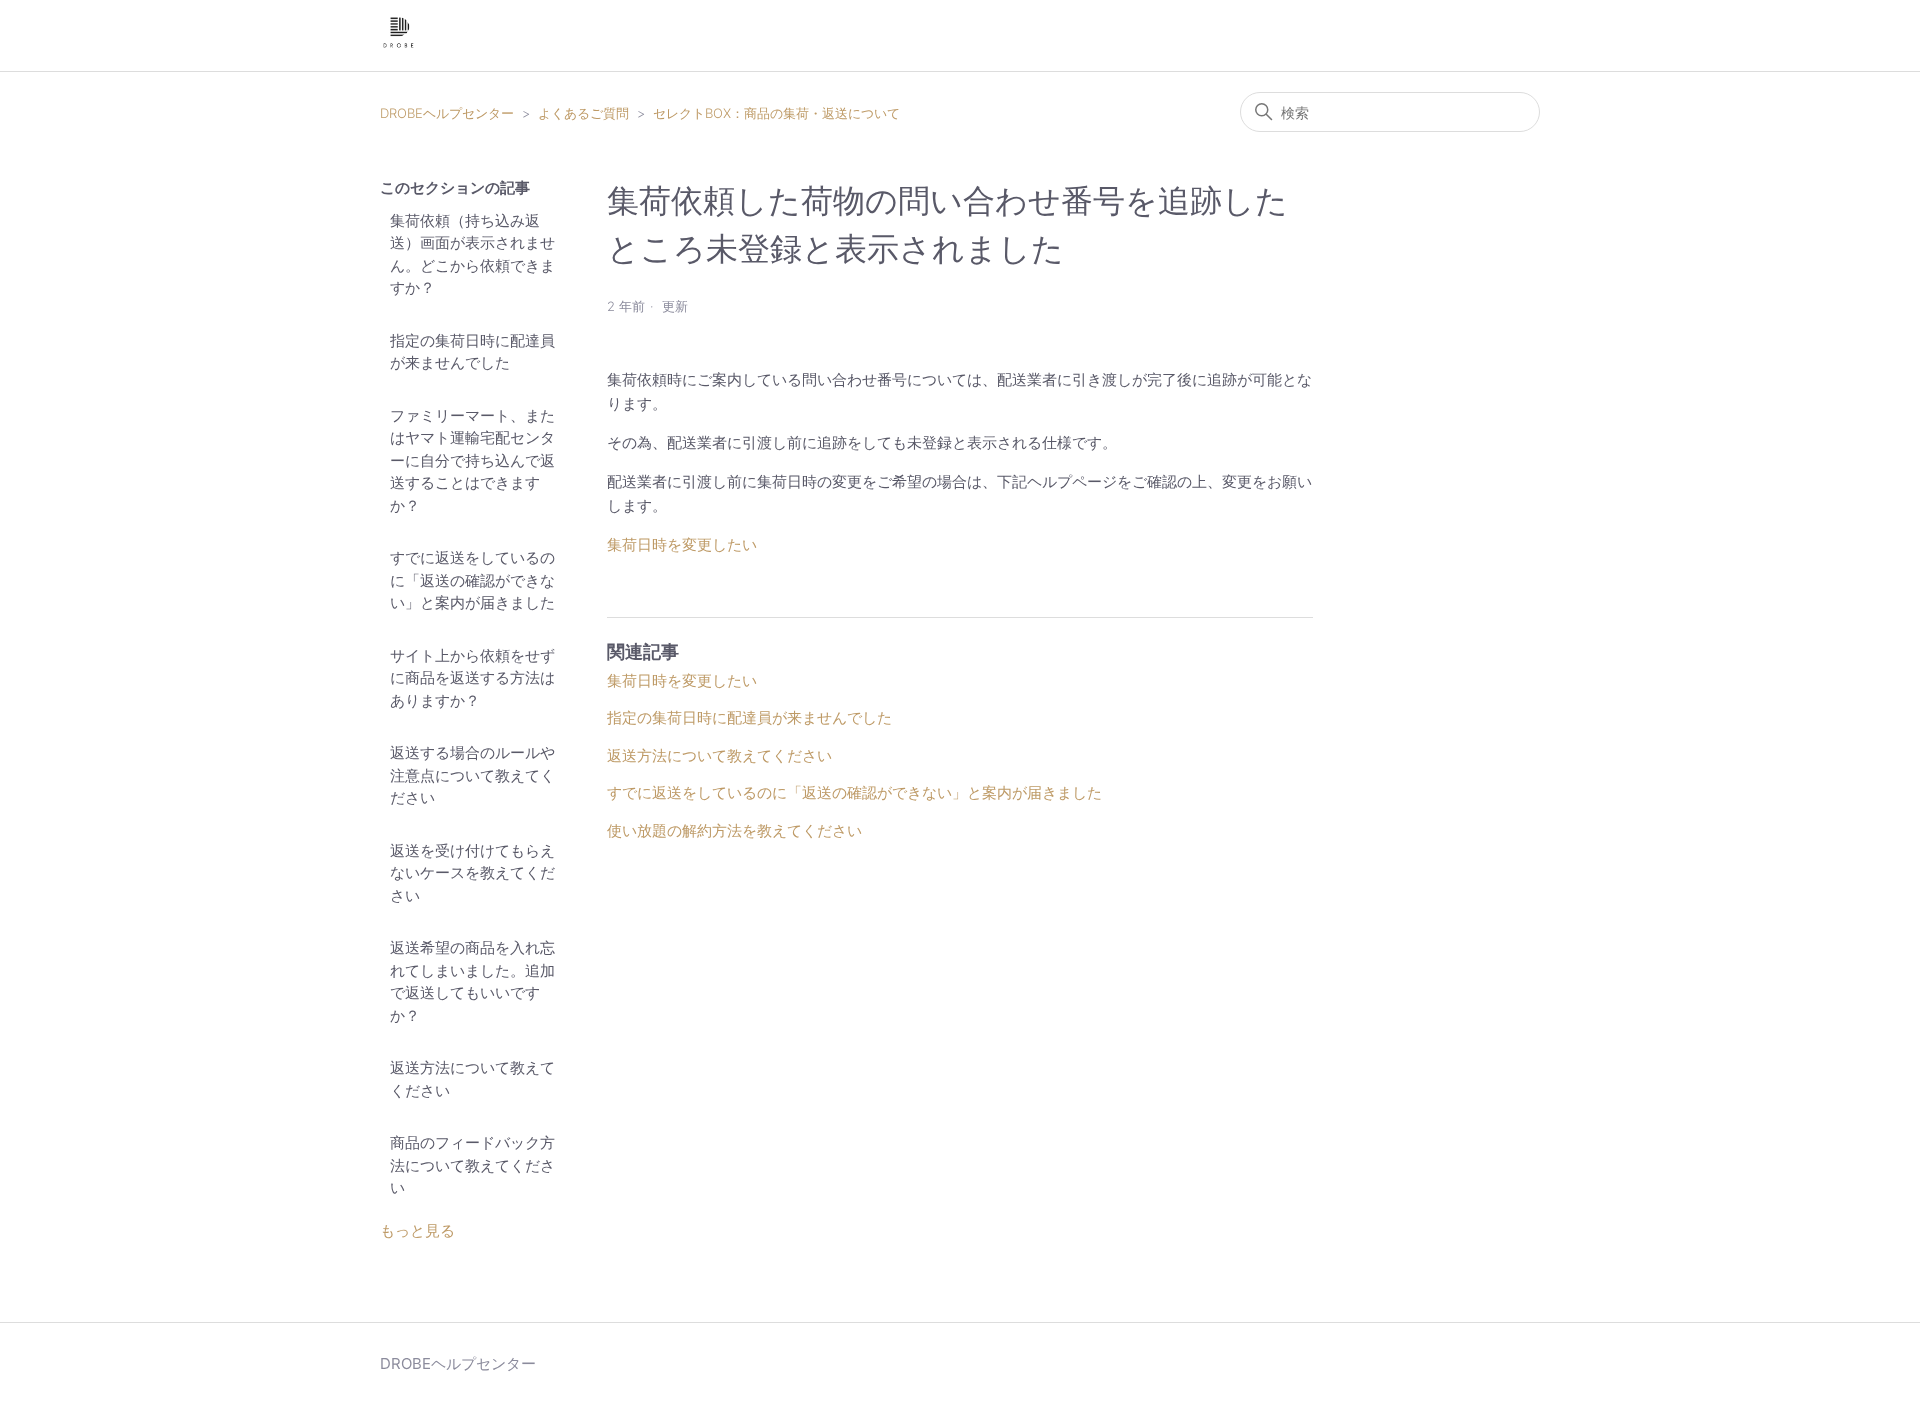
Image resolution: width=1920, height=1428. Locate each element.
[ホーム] (398, 45)
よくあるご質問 (583, 113)
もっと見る (417, 1230)
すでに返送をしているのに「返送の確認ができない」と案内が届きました (472, 580)
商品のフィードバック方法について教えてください (472, 1165)
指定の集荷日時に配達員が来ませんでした (472, 352)
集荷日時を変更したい (682, 544)
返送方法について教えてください (472, 1079)
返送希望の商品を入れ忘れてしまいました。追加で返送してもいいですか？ (472, 981)
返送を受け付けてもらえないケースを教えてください (472, 873)
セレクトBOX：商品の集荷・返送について (776, 113)
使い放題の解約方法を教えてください (734, 830)
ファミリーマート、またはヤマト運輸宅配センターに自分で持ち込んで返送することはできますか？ (472, 460)
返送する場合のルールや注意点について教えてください (472, 775)
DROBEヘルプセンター (447, 113)
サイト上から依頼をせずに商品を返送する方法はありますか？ (472, 678)
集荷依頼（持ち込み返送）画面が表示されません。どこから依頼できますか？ (472, 254)
